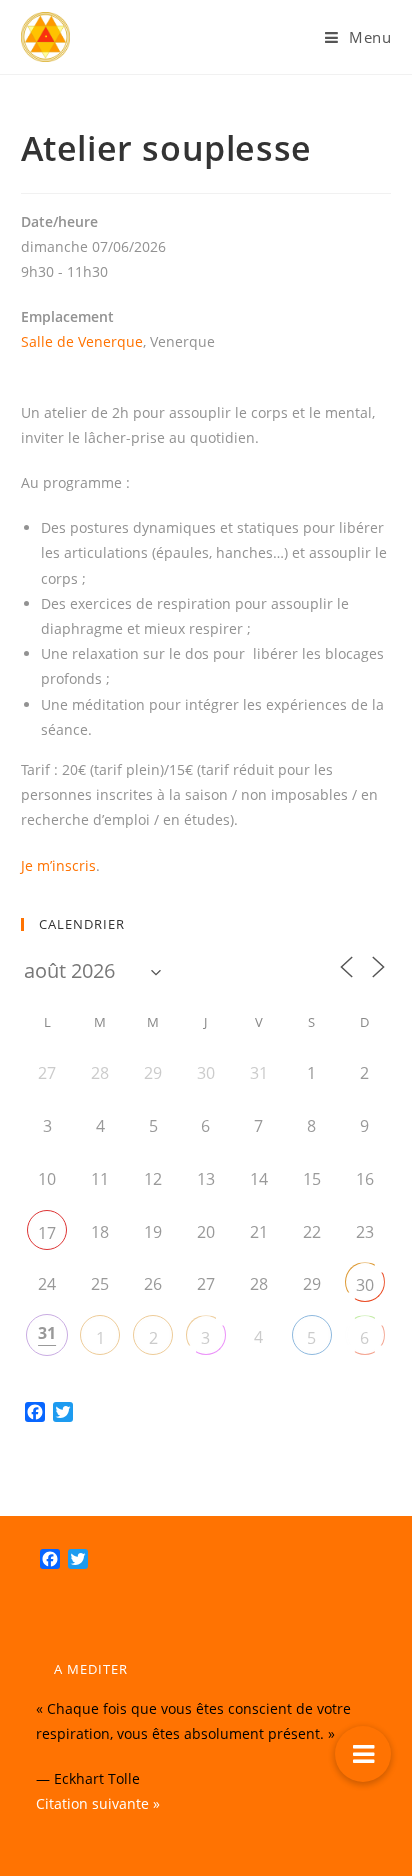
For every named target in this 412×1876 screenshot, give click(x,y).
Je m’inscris (58, 865)
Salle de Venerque (82, 341)
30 (365, 1285)
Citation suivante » (98, 1803)
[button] (363, 1754)
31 (47, 1333)
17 (47, 1233)
